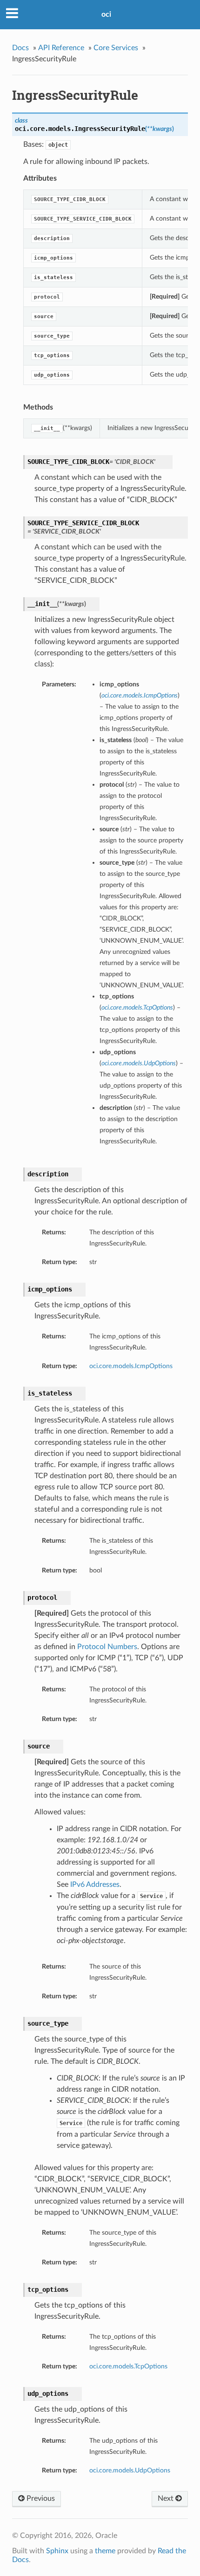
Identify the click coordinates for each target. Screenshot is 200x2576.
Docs (20, 48)
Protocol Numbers (107, 1647)
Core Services (116, 48)
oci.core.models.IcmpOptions (131, 1366)
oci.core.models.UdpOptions (130, 2470)
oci (106, 14)
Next (167, 2498)
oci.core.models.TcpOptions (128, 2366)
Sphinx (57, 2551)
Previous (40, 2498)
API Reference (61, 48)
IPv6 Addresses (95, 1885)
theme (105, 2551)
